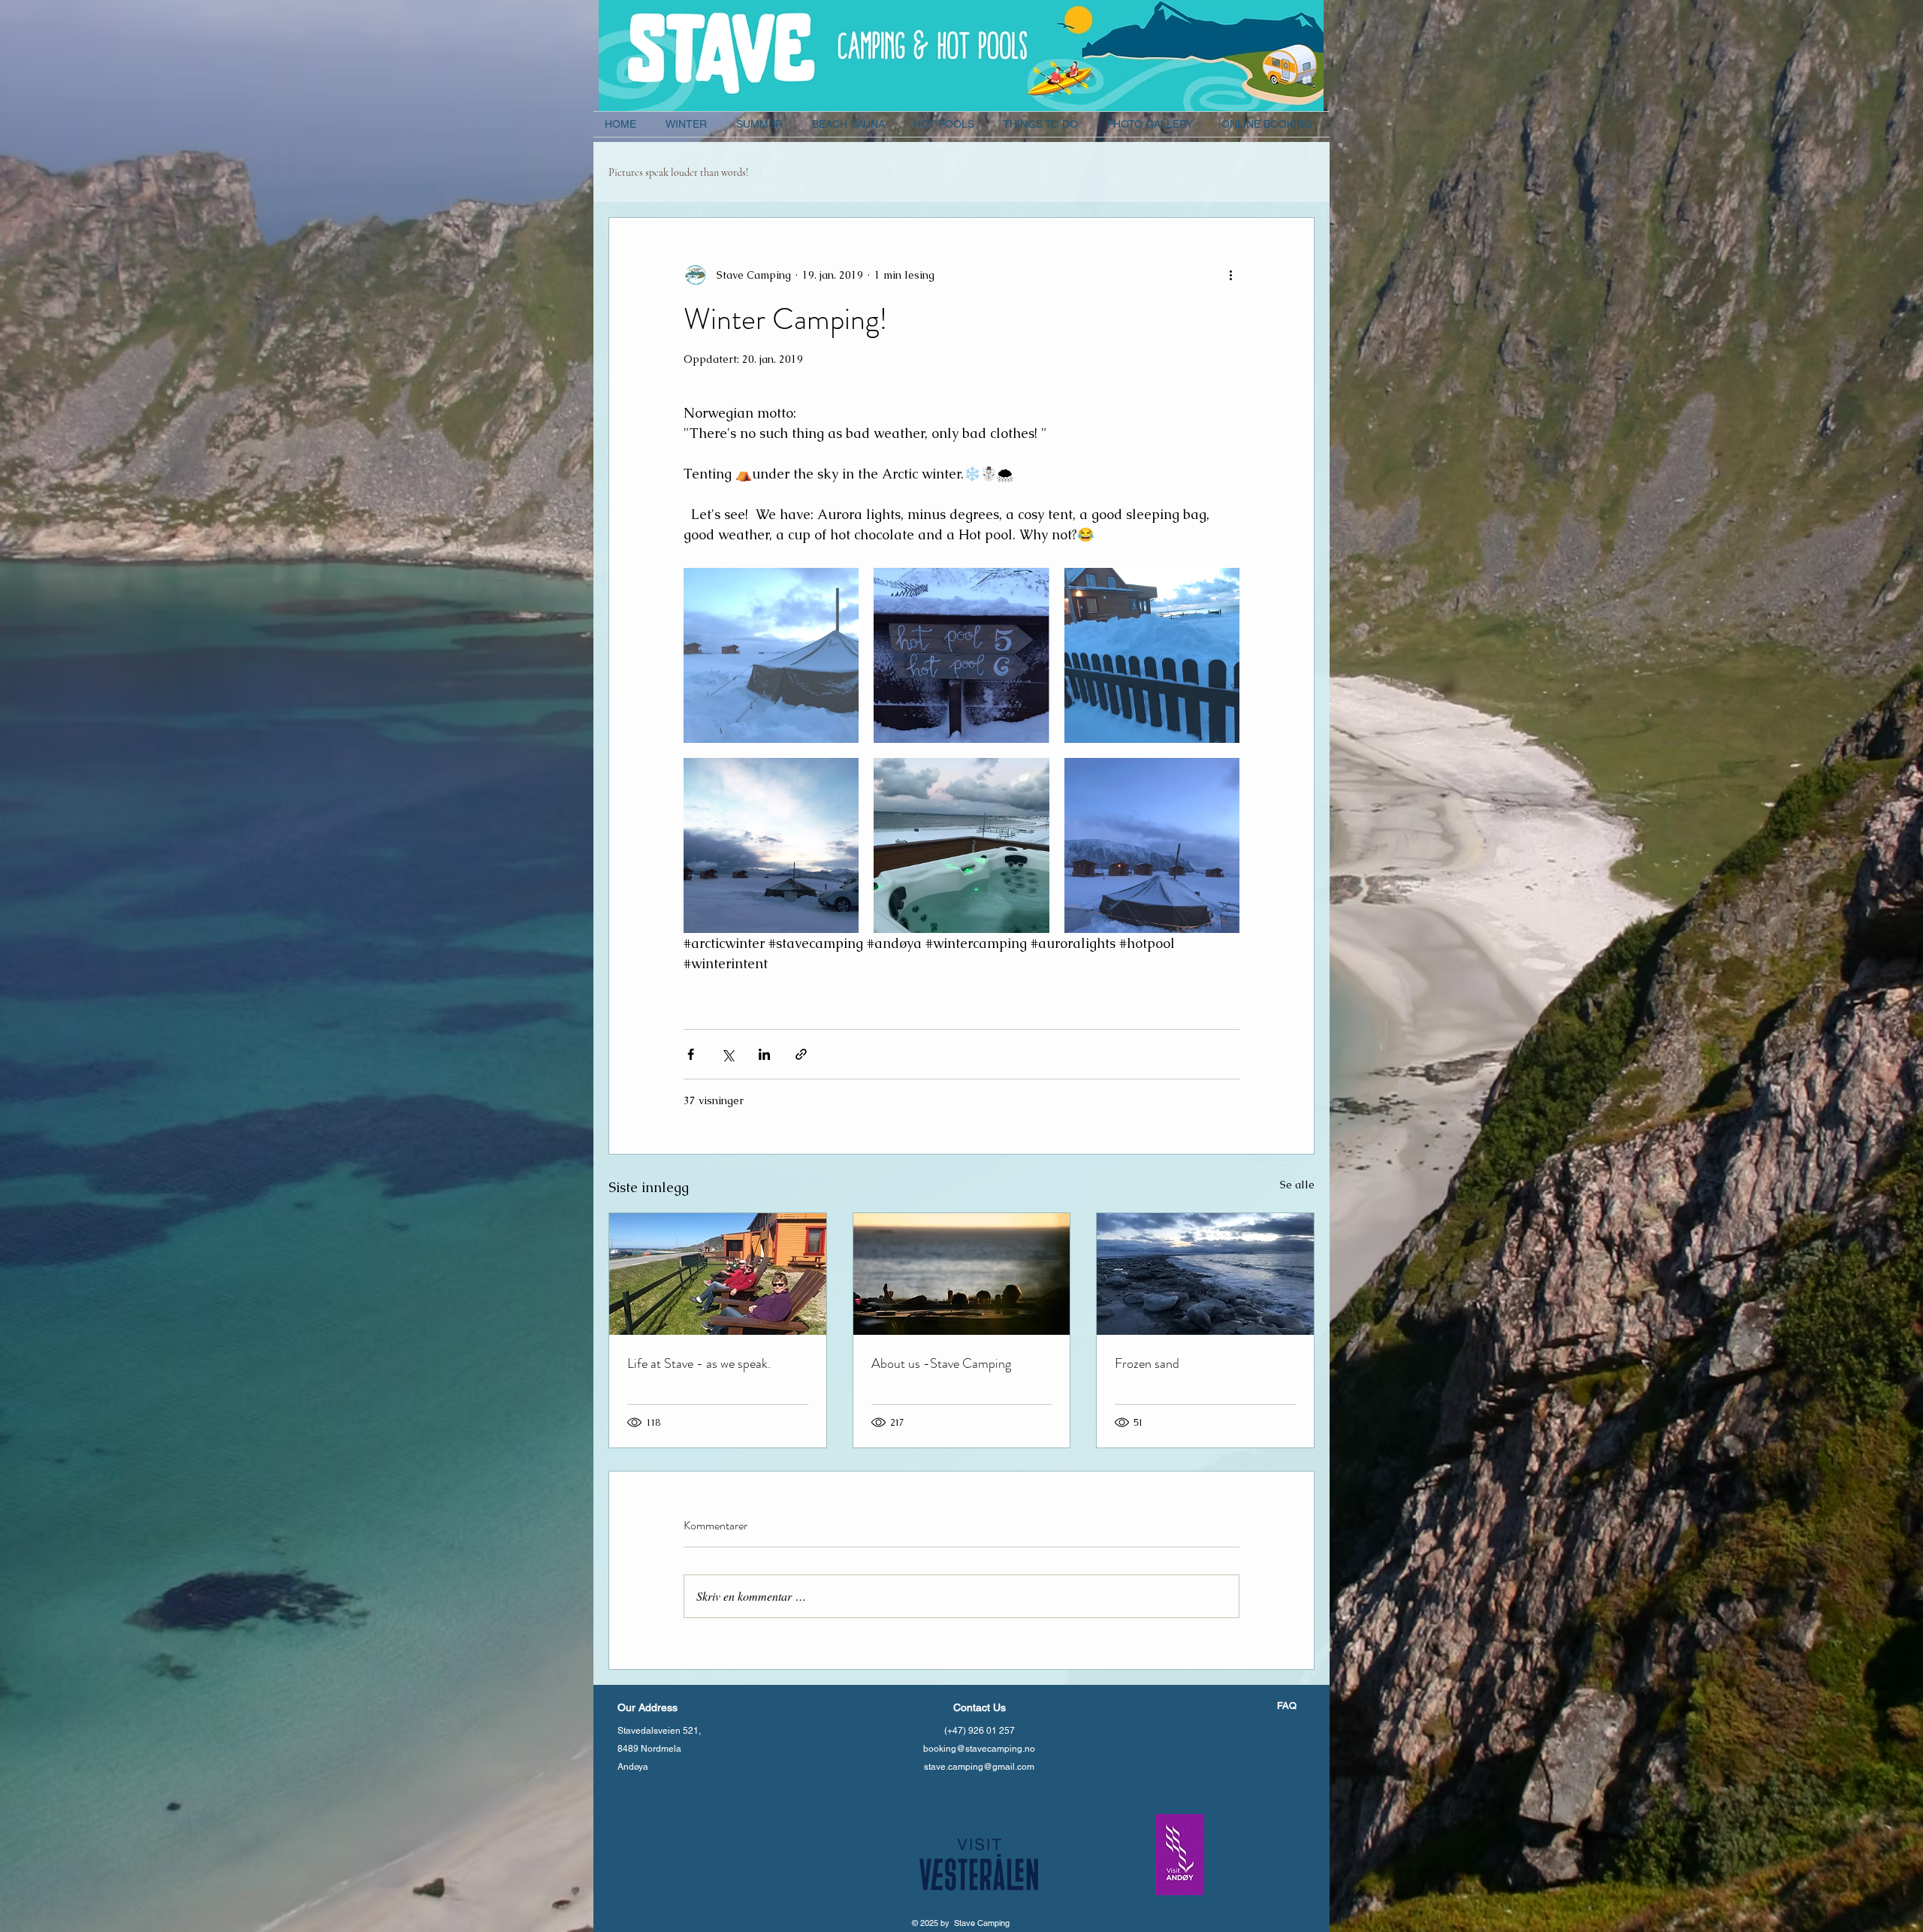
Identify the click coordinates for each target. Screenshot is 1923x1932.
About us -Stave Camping (941, 1363)
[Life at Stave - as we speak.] (718, 1274)
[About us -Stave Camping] (962, 1274)
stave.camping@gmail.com (979, 1767)
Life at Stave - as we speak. (699, 1363)
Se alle (1297, 1185)
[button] (690, 124)
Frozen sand (1147, 1363)
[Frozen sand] (1205, 1274)
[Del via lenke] (801, 1054)
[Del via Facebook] (691, 1054)
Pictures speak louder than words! (678, 172)
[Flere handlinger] (1230, 275)
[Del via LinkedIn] (764, 1054)
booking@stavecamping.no (979, 1749)
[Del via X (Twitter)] (728, 1054)
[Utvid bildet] (771, 655)
